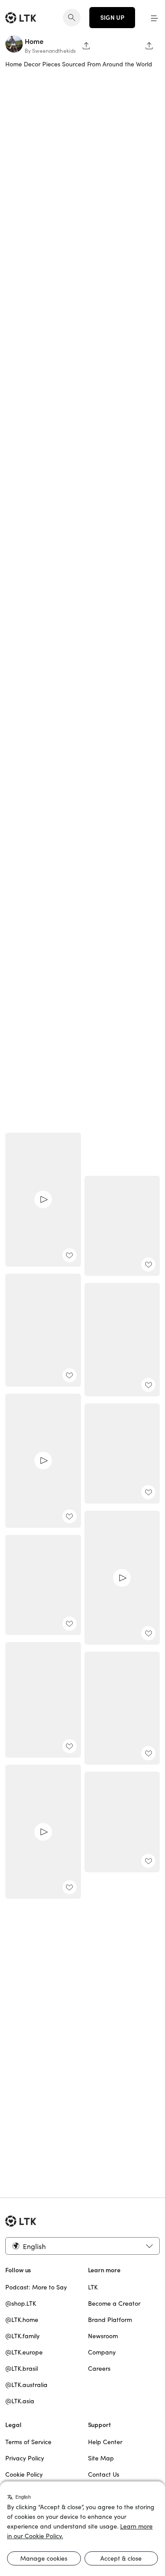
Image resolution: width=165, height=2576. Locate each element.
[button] (154, 18)
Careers (99, 2369)
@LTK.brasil (22, 2369)
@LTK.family (22, 2336)
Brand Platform (110, 2320)
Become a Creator (114, 2304)
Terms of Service (28, 2442)
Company (102, 2352)
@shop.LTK (21, 2304)
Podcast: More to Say (36, 2287)
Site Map (101, 2458)
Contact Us (104, 2474)
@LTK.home (22, 2320)
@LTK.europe (24, 2352)
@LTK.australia (26, 2385)
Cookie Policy (24, 2474)
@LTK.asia (20, 2401)
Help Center (105, 2442)
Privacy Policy (25, 2458)
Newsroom (103, 2336)
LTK (93, 2287)
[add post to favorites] (70, 1255)
